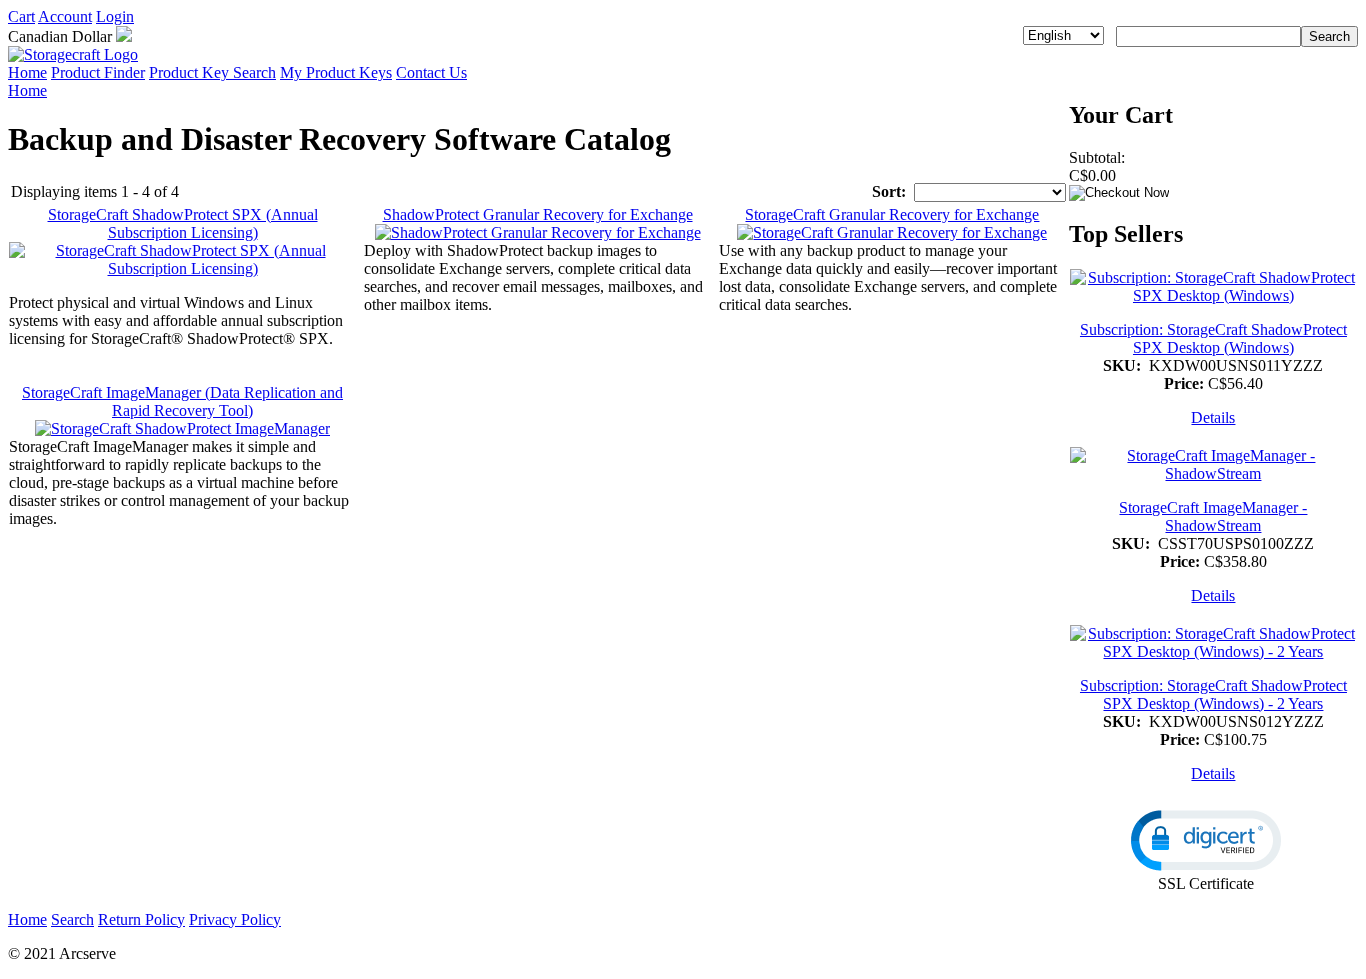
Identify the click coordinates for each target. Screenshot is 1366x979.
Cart (21, 16)
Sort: (889, 191)
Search (72, 919)
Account (65, 16)
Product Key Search (212, 72)
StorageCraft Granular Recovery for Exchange (892, 214)
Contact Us (431, 72)
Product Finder (98, 72)
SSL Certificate (1206, 883)
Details (1213, 417)
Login (115, 16)
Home (27, 72)
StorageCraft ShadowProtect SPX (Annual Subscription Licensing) (183, 223)
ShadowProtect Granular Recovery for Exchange (538, 214)
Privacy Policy (235, 919)
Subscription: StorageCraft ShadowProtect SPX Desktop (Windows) (1213, 338)
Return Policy (141, 919)
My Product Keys (336, 72)
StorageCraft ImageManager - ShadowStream (1213, 516)
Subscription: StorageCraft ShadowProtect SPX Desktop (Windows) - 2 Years (1213, 694)
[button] (1206, 840)
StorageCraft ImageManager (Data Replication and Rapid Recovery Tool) (182, 401)
